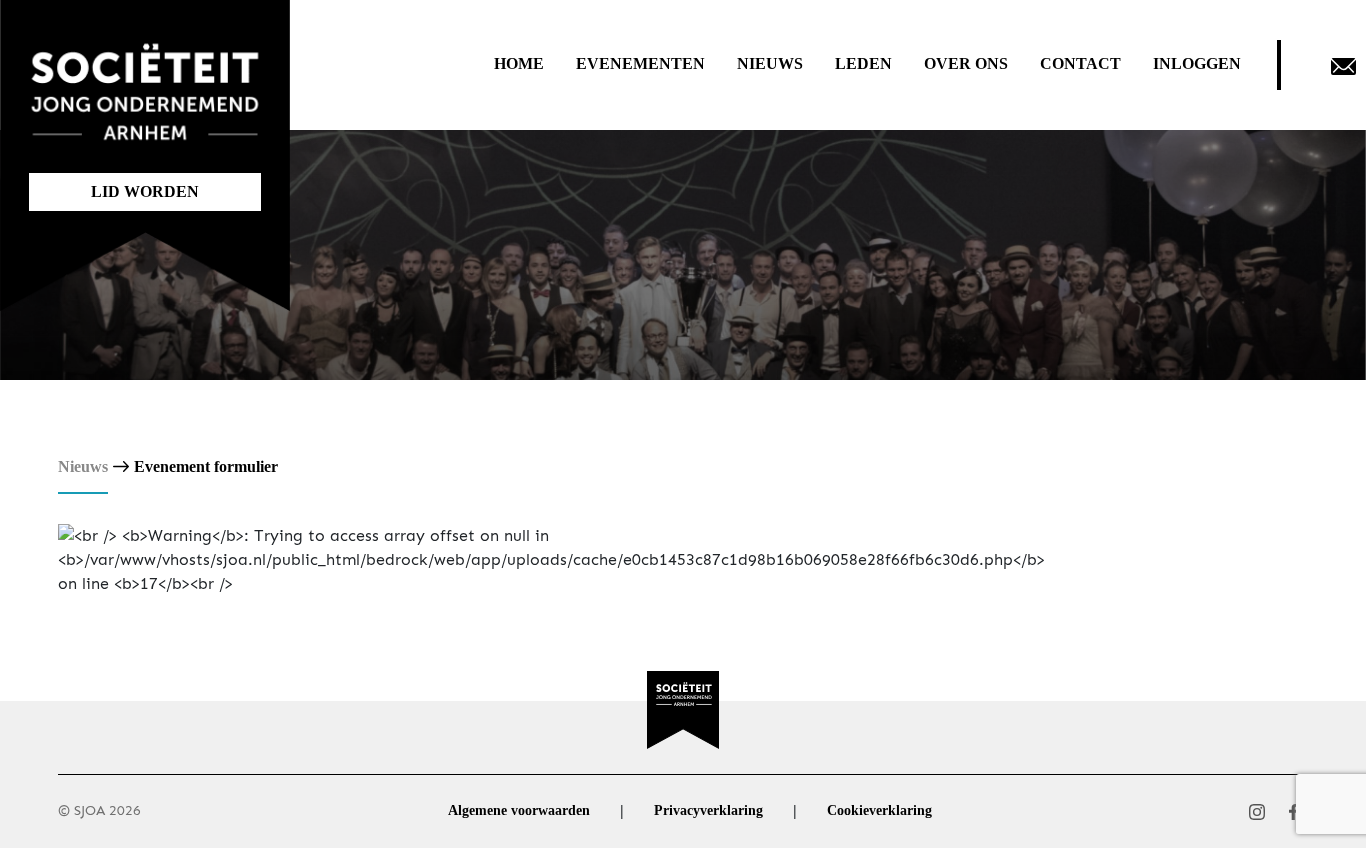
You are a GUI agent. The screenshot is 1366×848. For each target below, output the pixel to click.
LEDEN (863, 63)
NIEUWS (770, 63)
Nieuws (83, 466)
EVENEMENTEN (640, 63)
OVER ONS (966, 63)
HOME (519, 63)
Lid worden (145, 191)
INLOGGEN (1197, 63)
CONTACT (1080, 63)
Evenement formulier (206, 466)
